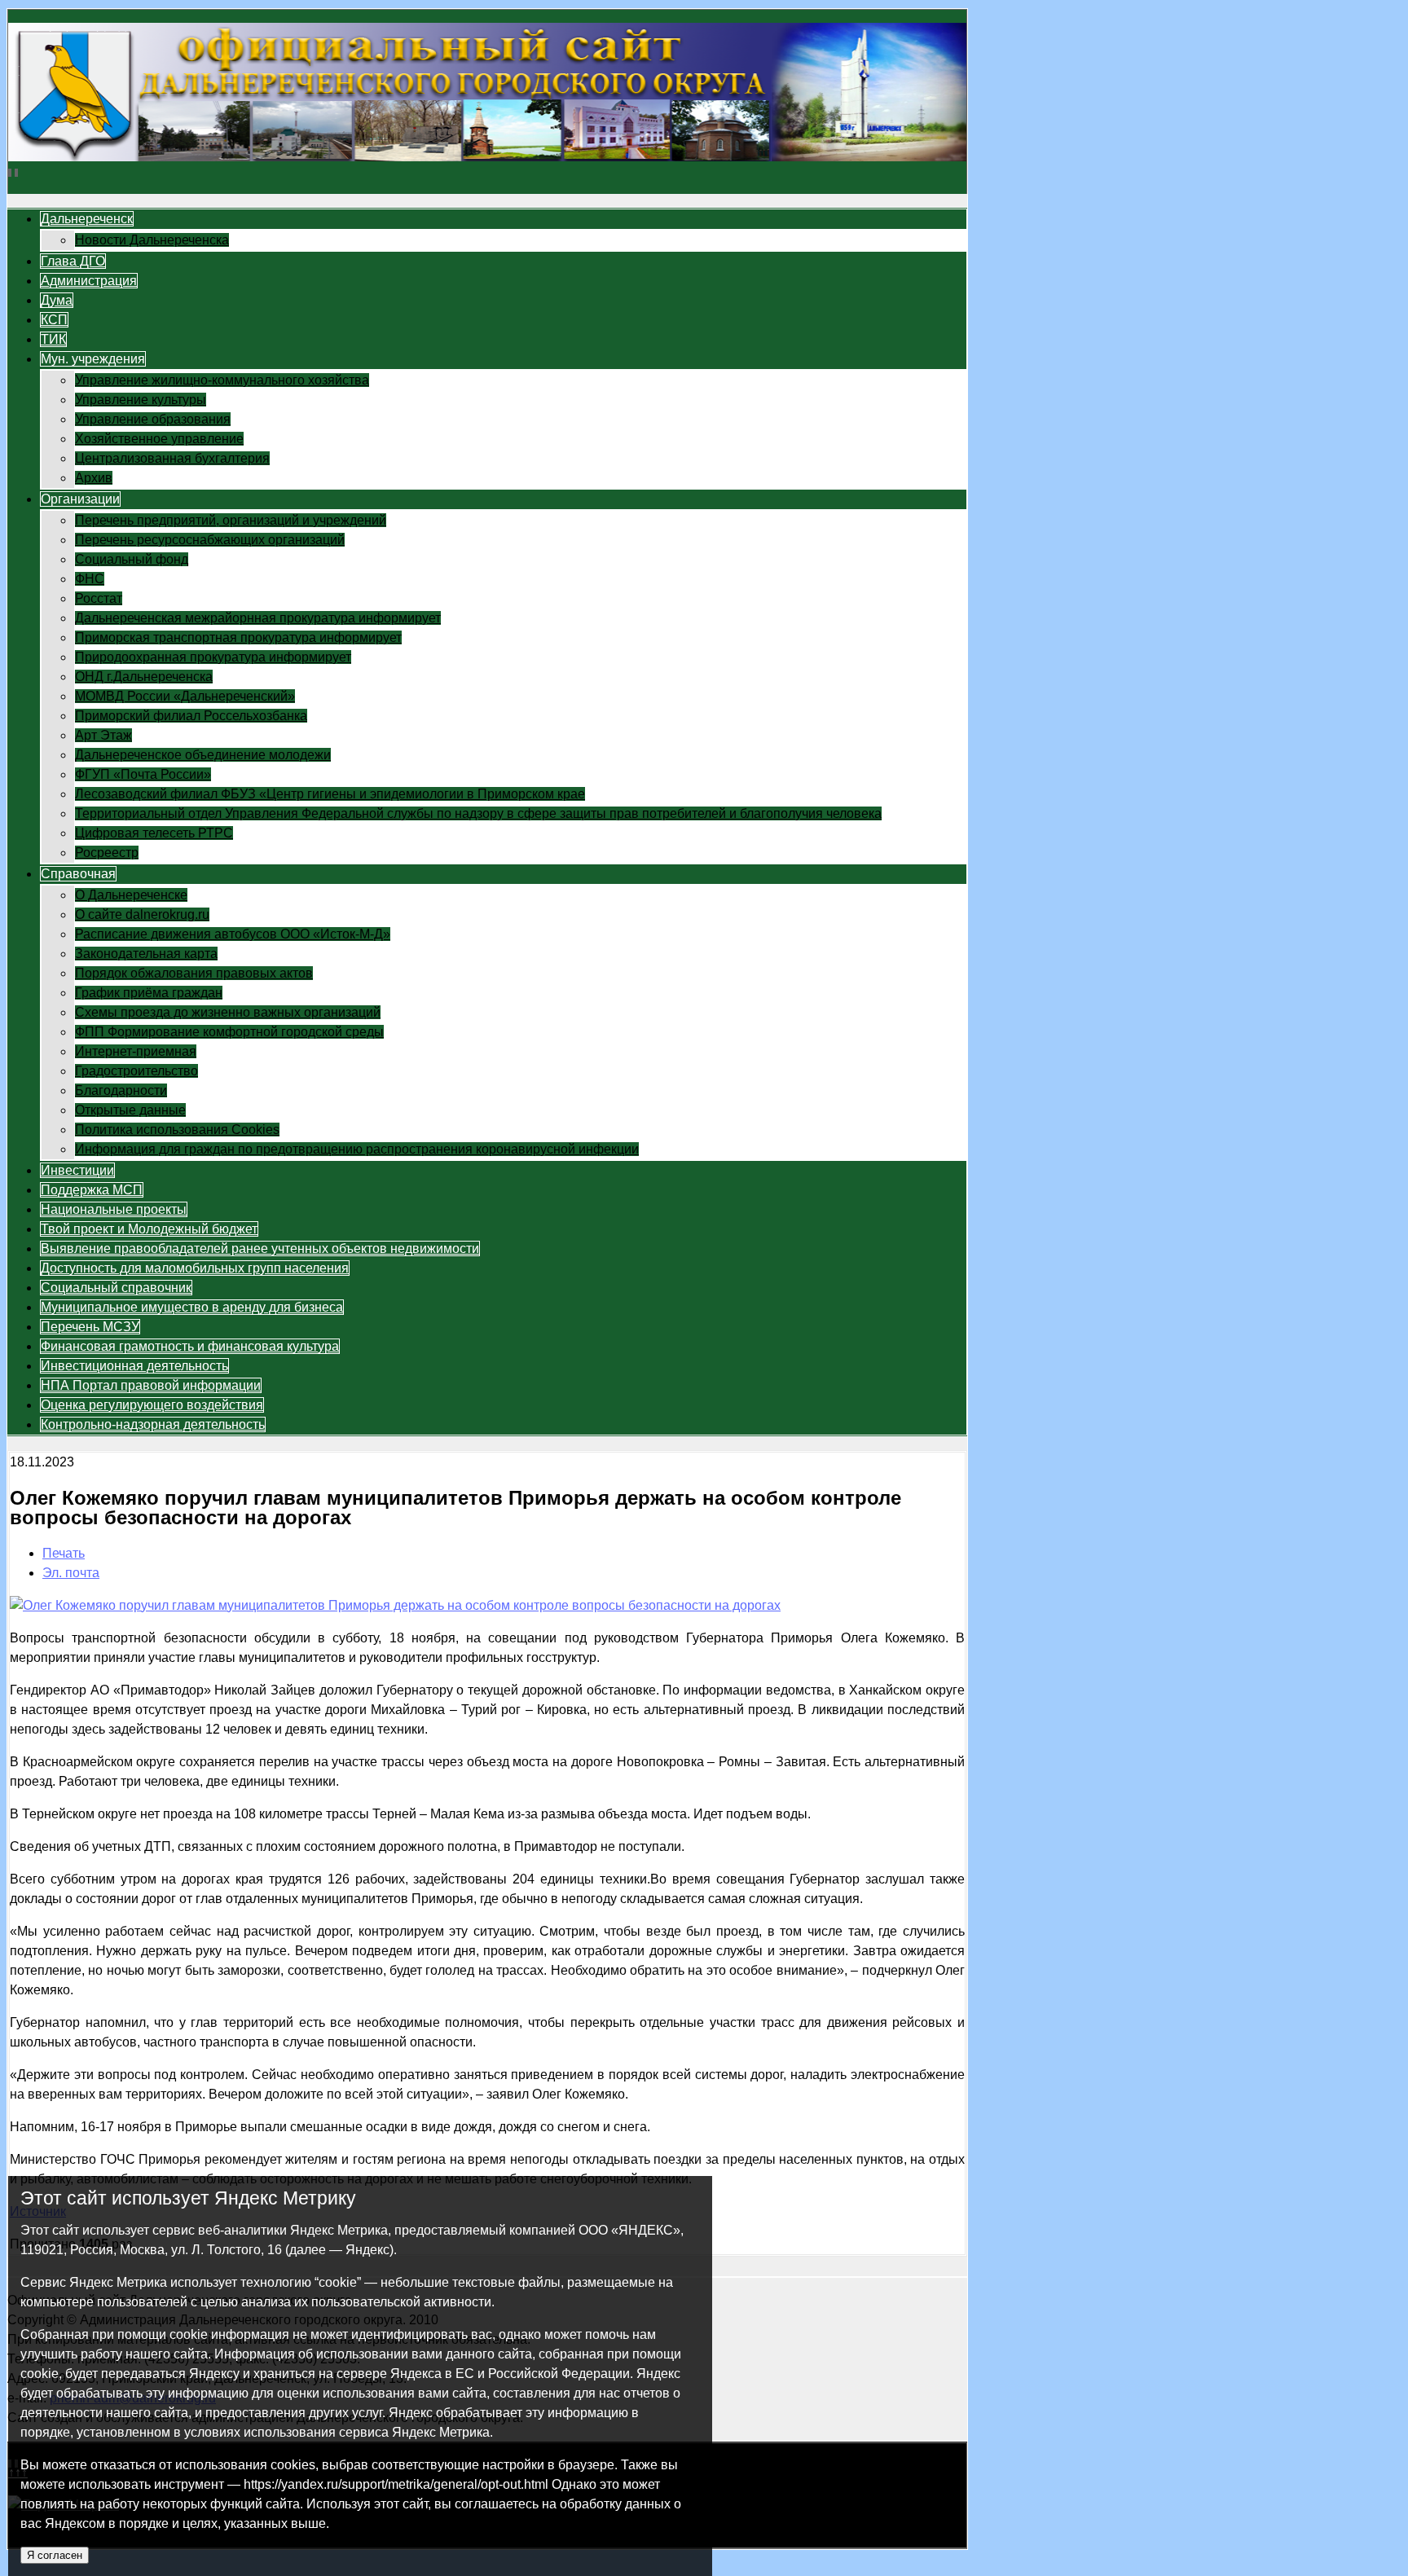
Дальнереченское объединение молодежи (203, 755)
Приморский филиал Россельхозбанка (191, 716)
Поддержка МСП (92, 1190)
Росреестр (107, 853)
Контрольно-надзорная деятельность (153, 1424)
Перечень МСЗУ (90, 1327)
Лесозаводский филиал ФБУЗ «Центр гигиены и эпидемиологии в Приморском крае (330, 794)
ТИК (53, 339)
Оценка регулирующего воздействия (152, 1405)
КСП (54, 320)
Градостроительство (136, 1071)
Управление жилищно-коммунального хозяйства (222, 380)
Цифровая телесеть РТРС (154, 833)
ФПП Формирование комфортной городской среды (229, 1032)
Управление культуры (141, 400)
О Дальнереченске (131, 895)
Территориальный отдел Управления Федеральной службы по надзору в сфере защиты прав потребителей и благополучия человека (478, 813)
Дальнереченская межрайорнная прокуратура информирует (258, 618)
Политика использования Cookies (177, 1130)
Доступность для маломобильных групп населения (195, 1268)
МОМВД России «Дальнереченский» (185, 696)
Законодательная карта (146, 954)
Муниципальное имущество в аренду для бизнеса (192, 1307)
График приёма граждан (149, 993)
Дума (57, 300)
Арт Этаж (103, 735)
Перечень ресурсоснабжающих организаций (210, 540)
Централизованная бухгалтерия (172, 458)
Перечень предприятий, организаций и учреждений (231, 520)
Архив (94, 478)
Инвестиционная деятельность (134, 1366)
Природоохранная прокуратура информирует (213, 657)
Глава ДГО (73, 261)
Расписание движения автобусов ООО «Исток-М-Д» (233, 934)
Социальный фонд (132, 559)
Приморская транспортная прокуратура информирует (238, 637)
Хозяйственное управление (159, 439)
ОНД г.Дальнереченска (144, 677)
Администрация (89, 281)
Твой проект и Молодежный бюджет (149, 1229)
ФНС (90, 579)
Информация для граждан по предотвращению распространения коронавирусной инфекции (357, 1149)
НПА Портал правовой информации (151, 1385)
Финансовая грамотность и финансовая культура (190, 1346)
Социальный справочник (116, 1288)
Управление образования (153, 419)
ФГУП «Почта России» (143, 774)
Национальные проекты (114, 1209)
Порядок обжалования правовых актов (194, 973)
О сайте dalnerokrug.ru (142, 914)
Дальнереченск (87, 219)
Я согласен (55, 2555)
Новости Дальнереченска (152, 240)
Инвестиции (77, 1170)
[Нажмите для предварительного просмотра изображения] (395, 1605)
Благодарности (121, 1090)
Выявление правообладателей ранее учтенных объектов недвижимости (260, 1248)
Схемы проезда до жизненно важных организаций (228, 1012)
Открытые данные (130, 1110)
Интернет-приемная (136, 1051)
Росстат (99, 598)
